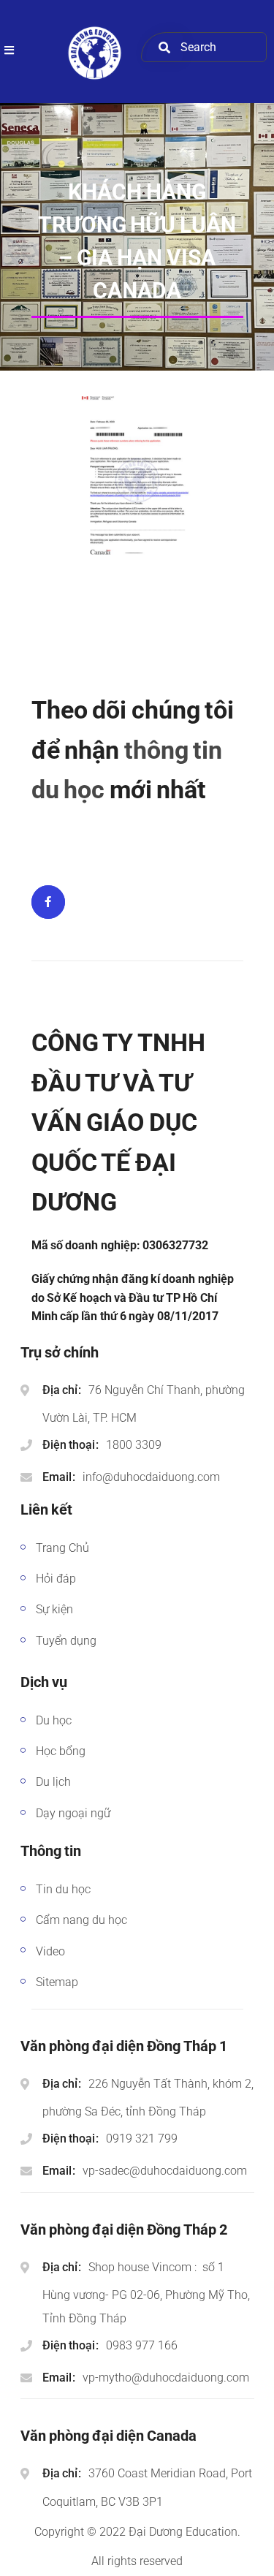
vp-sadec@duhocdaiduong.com (165, 2171)
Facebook (48, 902)
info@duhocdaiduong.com (151, 1477)
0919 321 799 (142, 2139)
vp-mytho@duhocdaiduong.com (166, 2378)
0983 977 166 (142, 2345)
